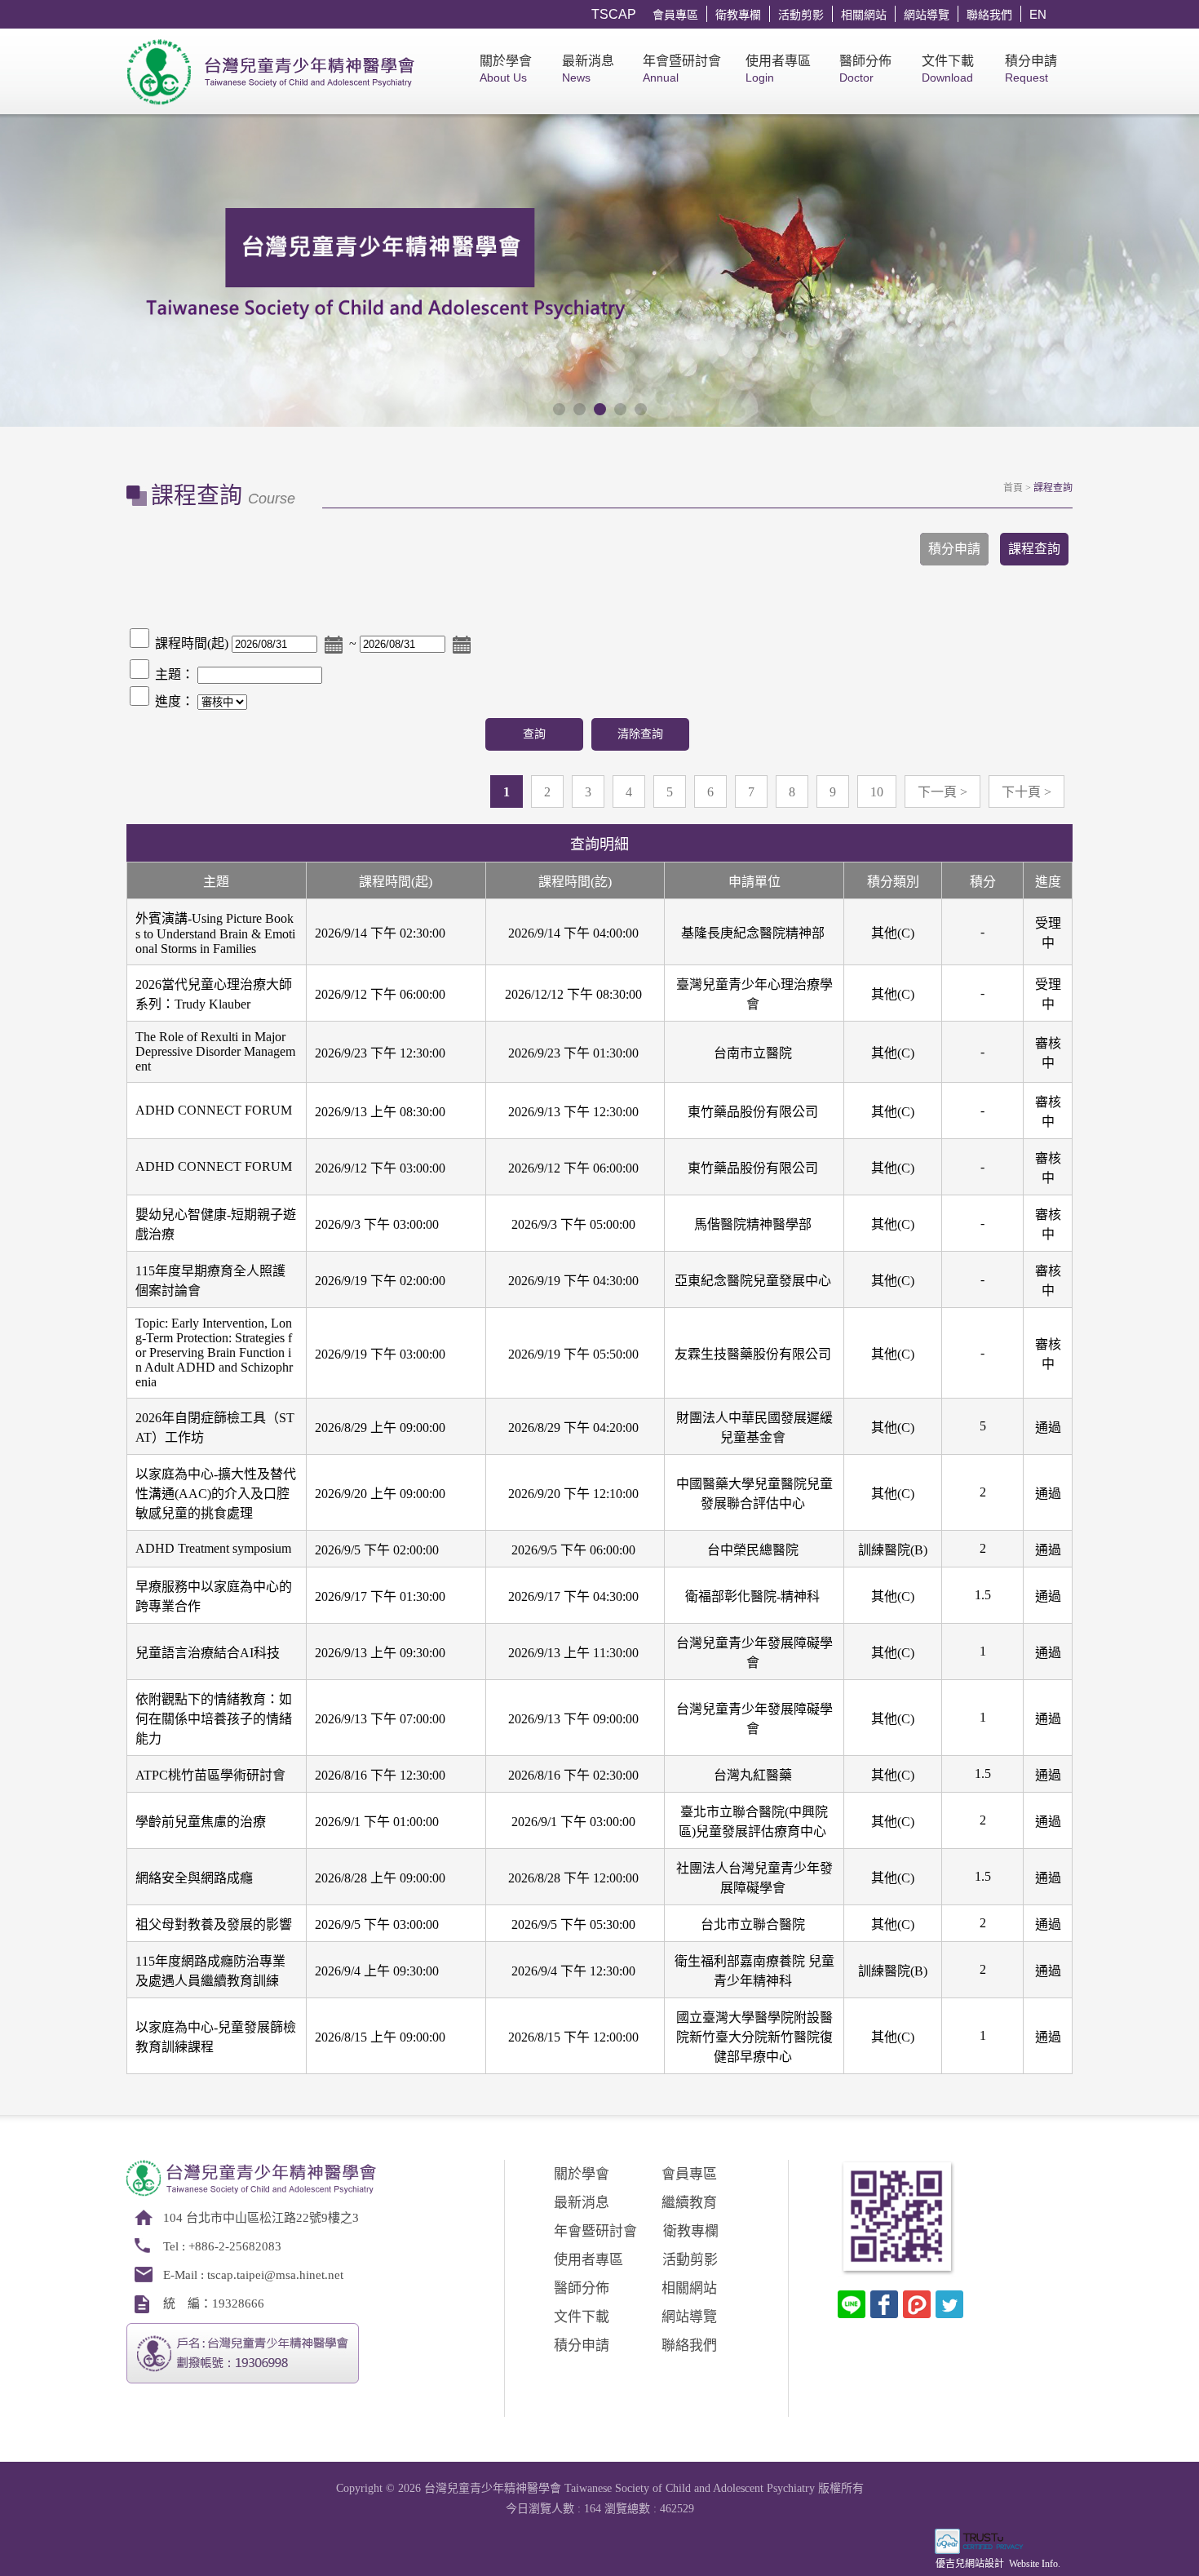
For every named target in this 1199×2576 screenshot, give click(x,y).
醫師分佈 (865, 69)
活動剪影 (801, 15)
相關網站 (864, 15)
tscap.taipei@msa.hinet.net (275, 2275)
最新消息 (588, 69)
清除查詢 (640, 734)
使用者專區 (778, 69)
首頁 (1013, 488)
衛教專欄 (738, 15)
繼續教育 (689, 2203)
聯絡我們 (989, 15)
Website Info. (1035, 2564)
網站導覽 (927, 15)
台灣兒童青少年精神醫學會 (273, 71)
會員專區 (675, 15)
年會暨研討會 (682, 69)
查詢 (534, 734)
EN (1038, 14)
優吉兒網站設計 (970, 2564)
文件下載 (948, 69)
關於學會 (506, 69)
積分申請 (1031, 69)
